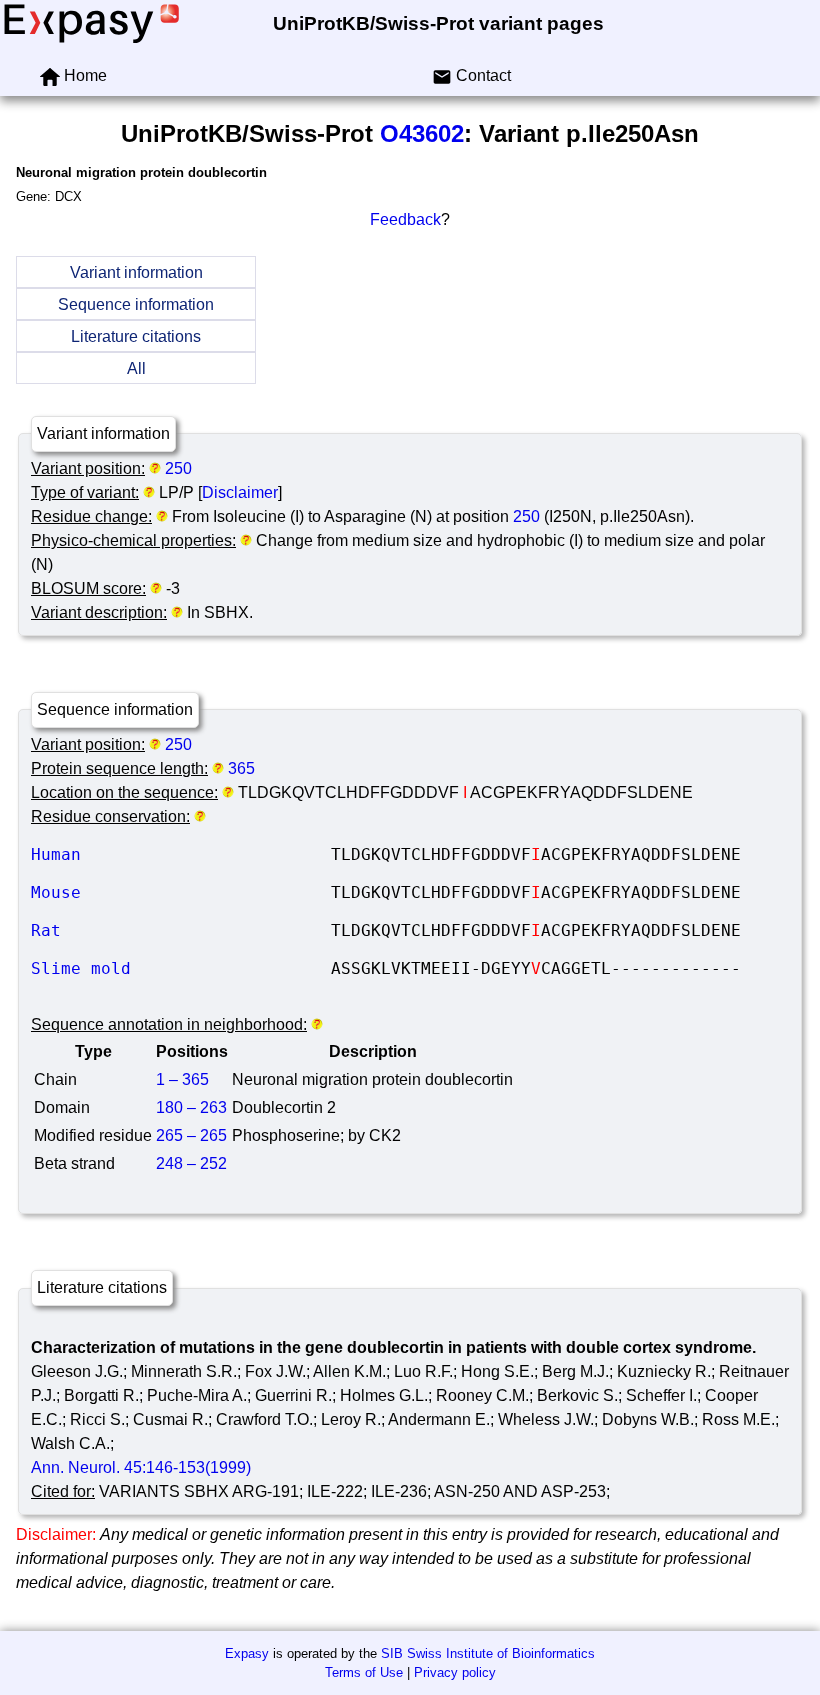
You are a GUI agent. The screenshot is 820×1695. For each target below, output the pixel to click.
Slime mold (181, 968)
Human (181, 854)
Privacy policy (455, 1672)
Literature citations (136, 336)
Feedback (405, 219)
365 (241, 768)
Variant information (136, 272)
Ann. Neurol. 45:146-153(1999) (141, 1467)
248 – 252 (191, 1163)
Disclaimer (240, 492)
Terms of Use (364, 1672)
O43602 (422, 133)
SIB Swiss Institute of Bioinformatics (488, 1653)
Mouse (181, 892)
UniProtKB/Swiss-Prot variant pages (438, 23)
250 (178, 468)
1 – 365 (182, 1079)
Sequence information (136, 304)
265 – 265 (191, 1135)
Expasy (247, 1653)
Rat (181, 930)
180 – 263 (191, 1107)
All (136, 368)
